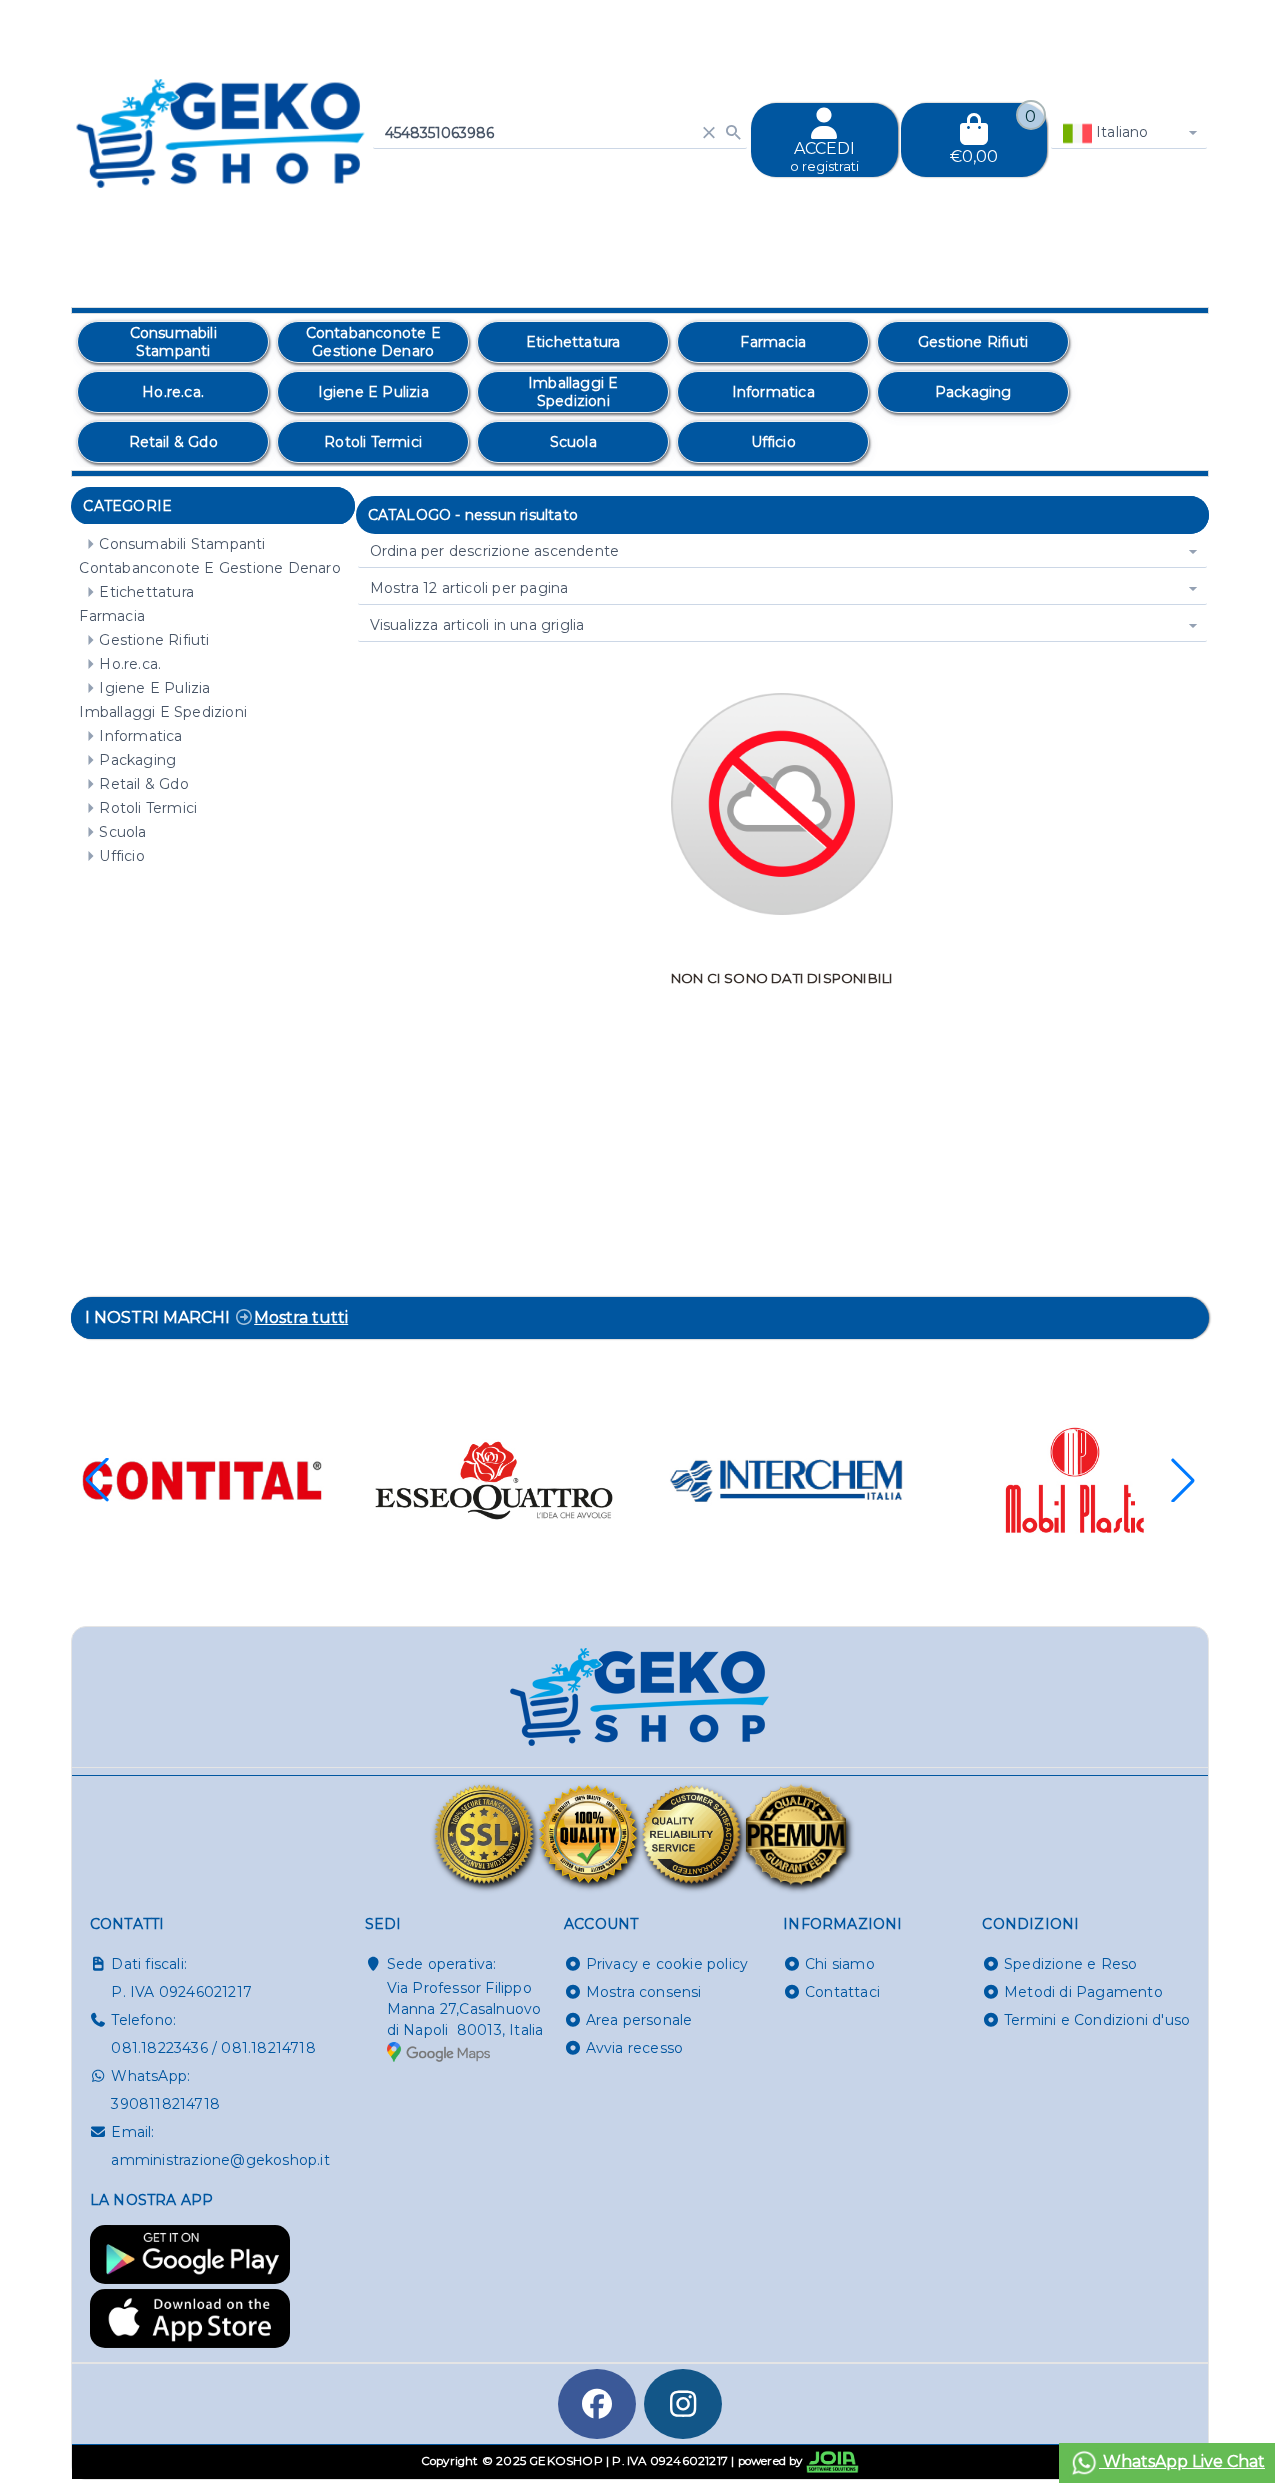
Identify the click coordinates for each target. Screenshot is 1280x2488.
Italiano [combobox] (1120, 132)
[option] (173, 342)
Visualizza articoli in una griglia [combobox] (477, 625)
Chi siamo (840, 1964)
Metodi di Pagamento (1083, 1992)
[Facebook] (597, 2404)
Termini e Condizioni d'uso (1097, 2020)
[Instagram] (683, 2404)
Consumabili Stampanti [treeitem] (182, 544)
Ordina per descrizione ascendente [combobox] (495, 551)
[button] (1183, 1480)
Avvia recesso (635, 2048)
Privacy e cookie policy (667, 1964)
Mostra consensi (644, 1992)
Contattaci (842, 1992)
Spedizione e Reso (1070, 1964)
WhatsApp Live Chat (1182, 2461)
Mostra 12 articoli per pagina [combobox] (469, 588)
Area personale (639, 2020)
